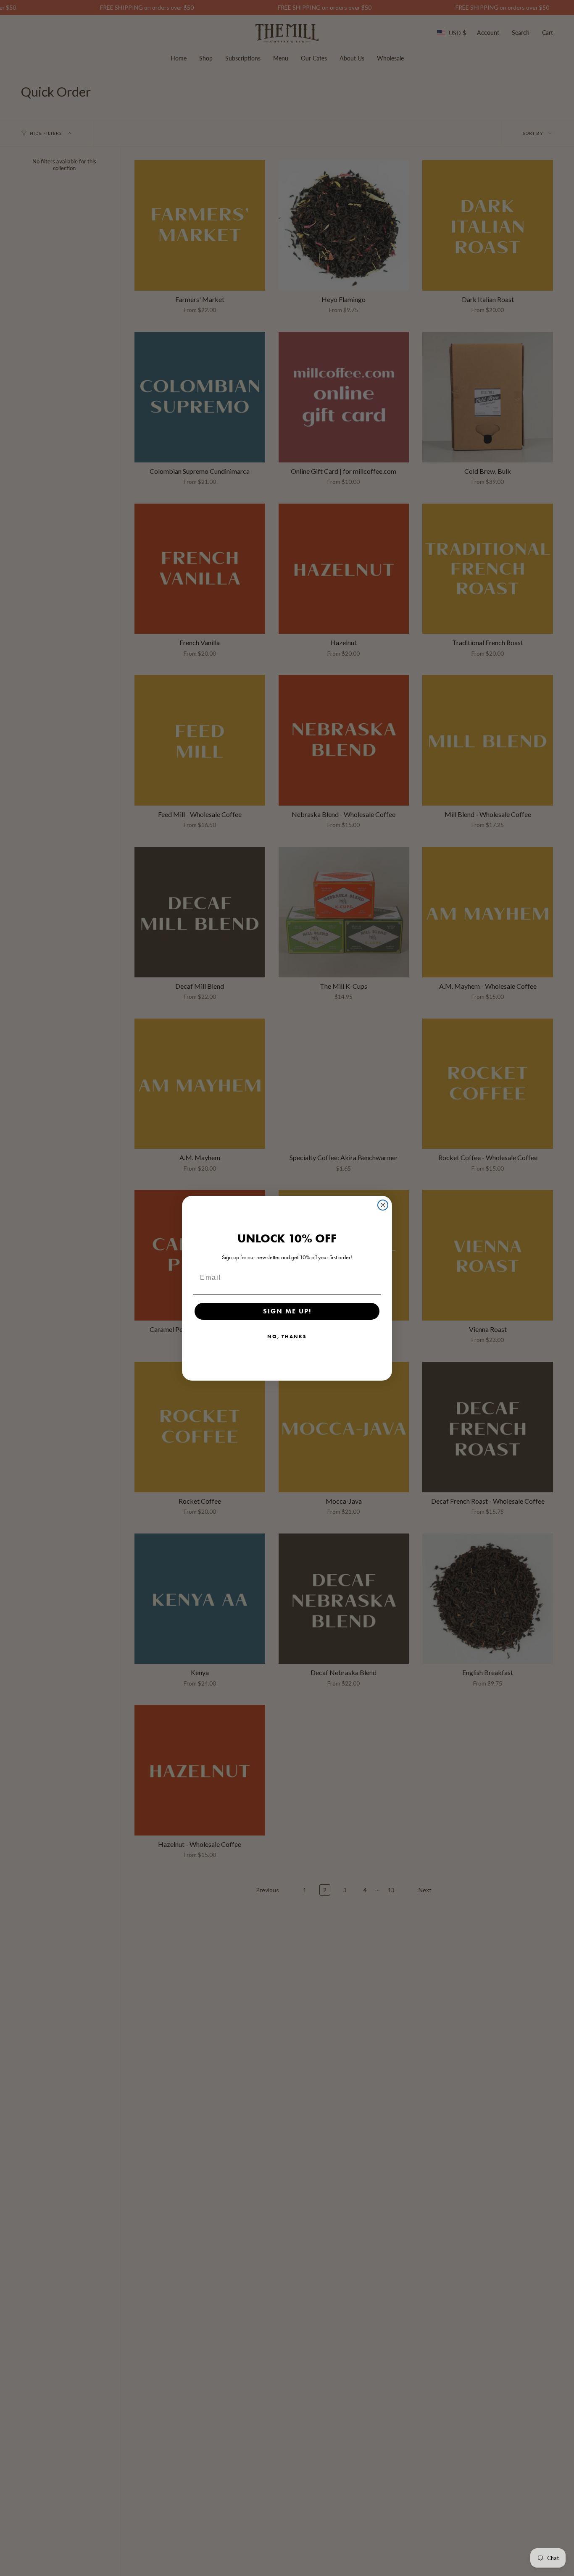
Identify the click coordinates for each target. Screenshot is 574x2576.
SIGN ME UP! (287, 1311)
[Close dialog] (383, 1205)
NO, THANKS (287, 1336)
